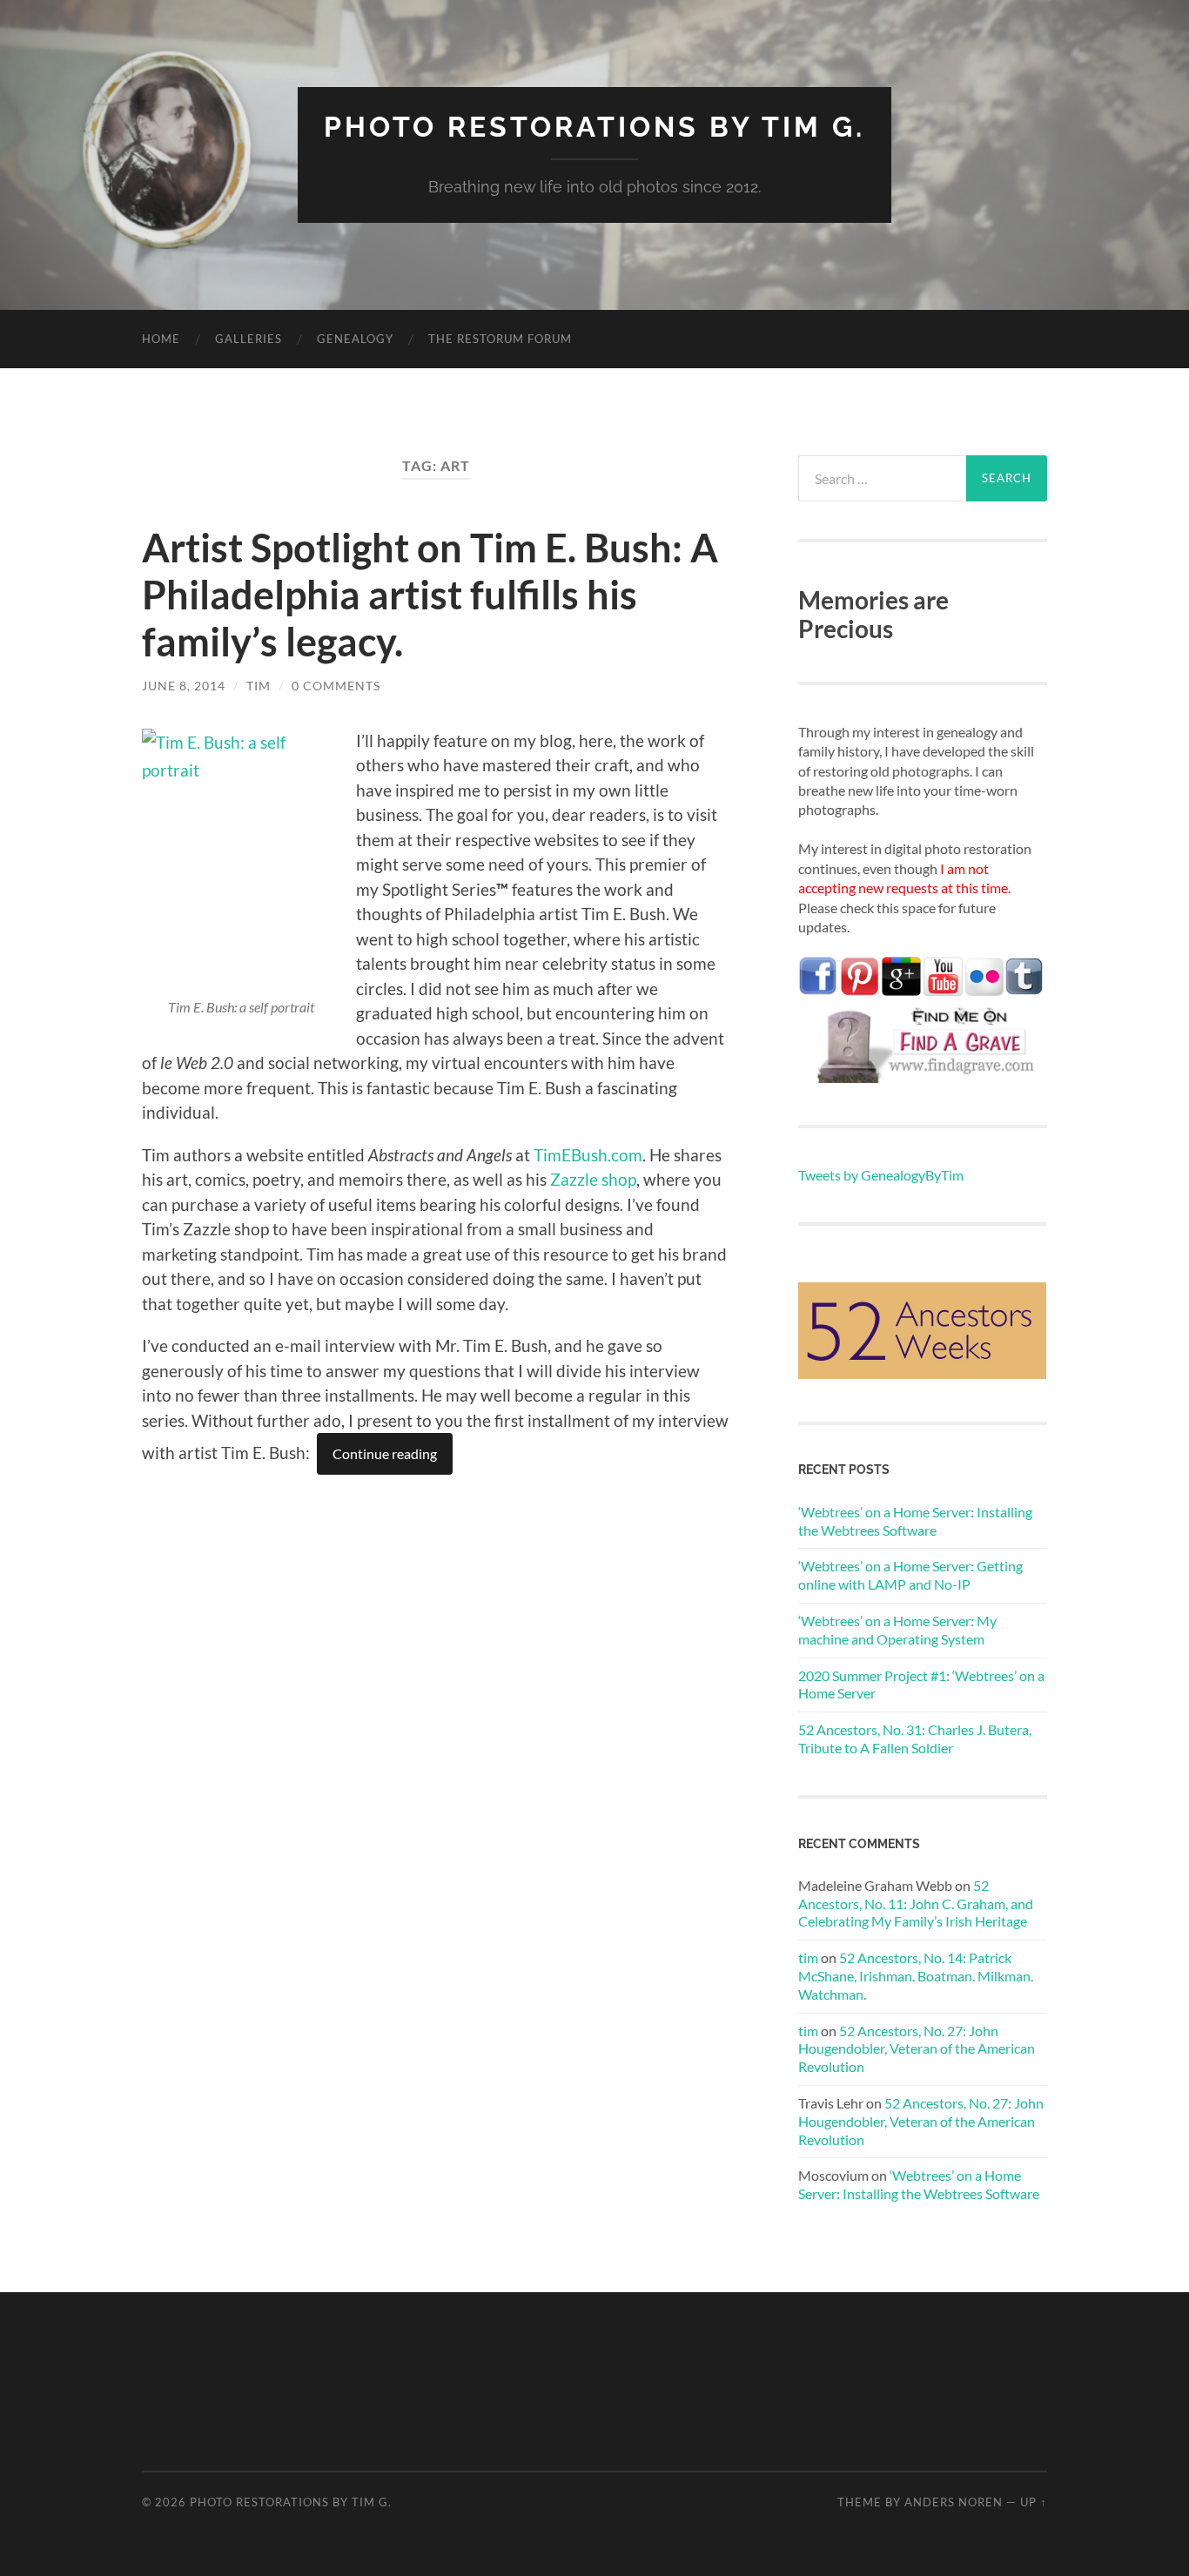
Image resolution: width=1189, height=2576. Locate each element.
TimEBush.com (588, 1155)
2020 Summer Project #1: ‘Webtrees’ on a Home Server (921, 1685)
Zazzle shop (593, 1179)
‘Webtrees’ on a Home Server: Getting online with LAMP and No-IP (910, 1575)
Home (161, 339)
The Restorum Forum (500, 339)
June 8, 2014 (184, 686)
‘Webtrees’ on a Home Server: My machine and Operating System (897, 1630)
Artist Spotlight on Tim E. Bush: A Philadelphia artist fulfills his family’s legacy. (430, 595)
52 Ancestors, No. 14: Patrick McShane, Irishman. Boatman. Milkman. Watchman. (916, 1976)
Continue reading (385, 1453)
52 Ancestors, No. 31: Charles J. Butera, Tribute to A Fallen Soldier (915, 1739)
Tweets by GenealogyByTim (881, 1175)
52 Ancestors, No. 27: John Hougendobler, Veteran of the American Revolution (917, 2049)
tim (259, 686)
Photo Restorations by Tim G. (594, 127)
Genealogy (355, 339)
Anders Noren (954, 2502)
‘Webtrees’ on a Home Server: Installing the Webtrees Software (915, 1521)
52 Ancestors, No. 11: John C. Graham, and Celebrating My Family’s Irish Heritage (916, 1903)
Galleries (249, 339)
